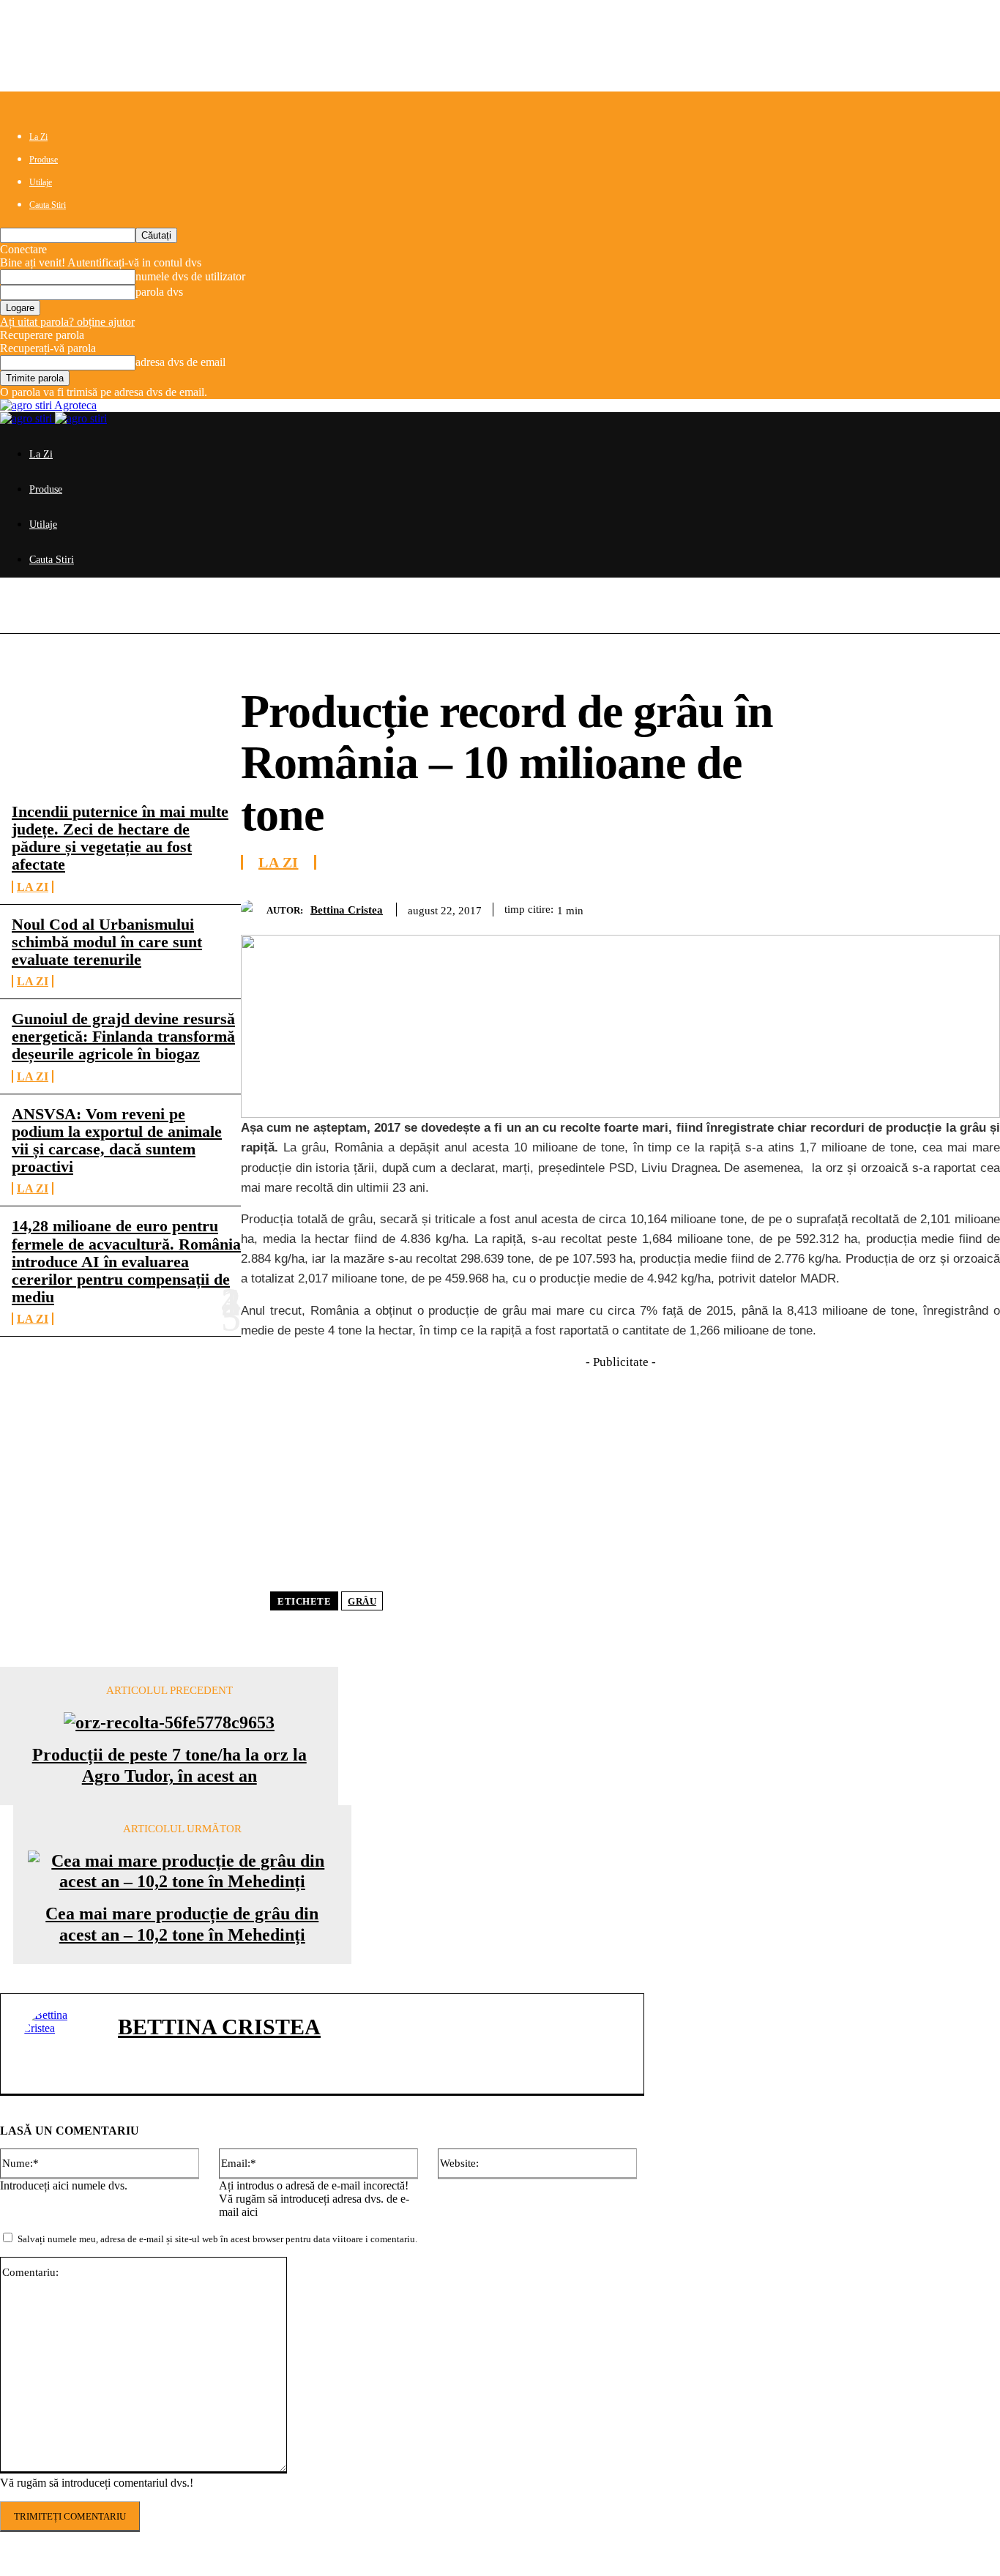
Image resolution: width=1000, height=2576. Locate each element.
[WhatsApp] (869, 907)
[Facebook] (711, 907)
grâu (362, 1601)
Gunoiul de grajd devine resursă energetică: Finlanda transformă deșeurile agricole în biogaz (123, 1036)
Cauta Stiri (48, 205)
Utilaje (41, 182)
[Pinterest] (816, 907)
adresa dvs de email (180, 362)
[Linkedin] (922, 907)
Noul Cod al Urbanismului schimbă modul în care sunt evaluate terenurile (107, 942)
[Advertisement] (620, 1474)
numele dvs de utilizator (190, 276)
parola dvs (159, 292)
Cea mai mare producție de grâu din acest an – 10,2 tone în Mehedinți (182, 1924)
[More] (975, 907)
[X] (764, 907)
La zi (33, 887)
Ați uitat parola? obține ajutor (67, 322)
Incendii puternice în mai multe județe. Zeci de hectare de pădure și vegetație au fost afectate (120, 838)
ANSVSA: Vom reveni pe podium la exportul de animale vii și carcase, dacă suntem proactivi (117, 1140)
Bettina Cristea (347, 910)
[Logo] (27, 418)
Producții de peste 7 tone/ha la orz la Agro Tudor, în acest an (169, 1765)
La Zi (38, 137)
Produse (44, 160)
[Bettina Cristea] (254, 910)
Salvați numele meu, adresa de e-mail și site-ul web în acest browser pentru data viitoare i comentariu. (217, 2239)
